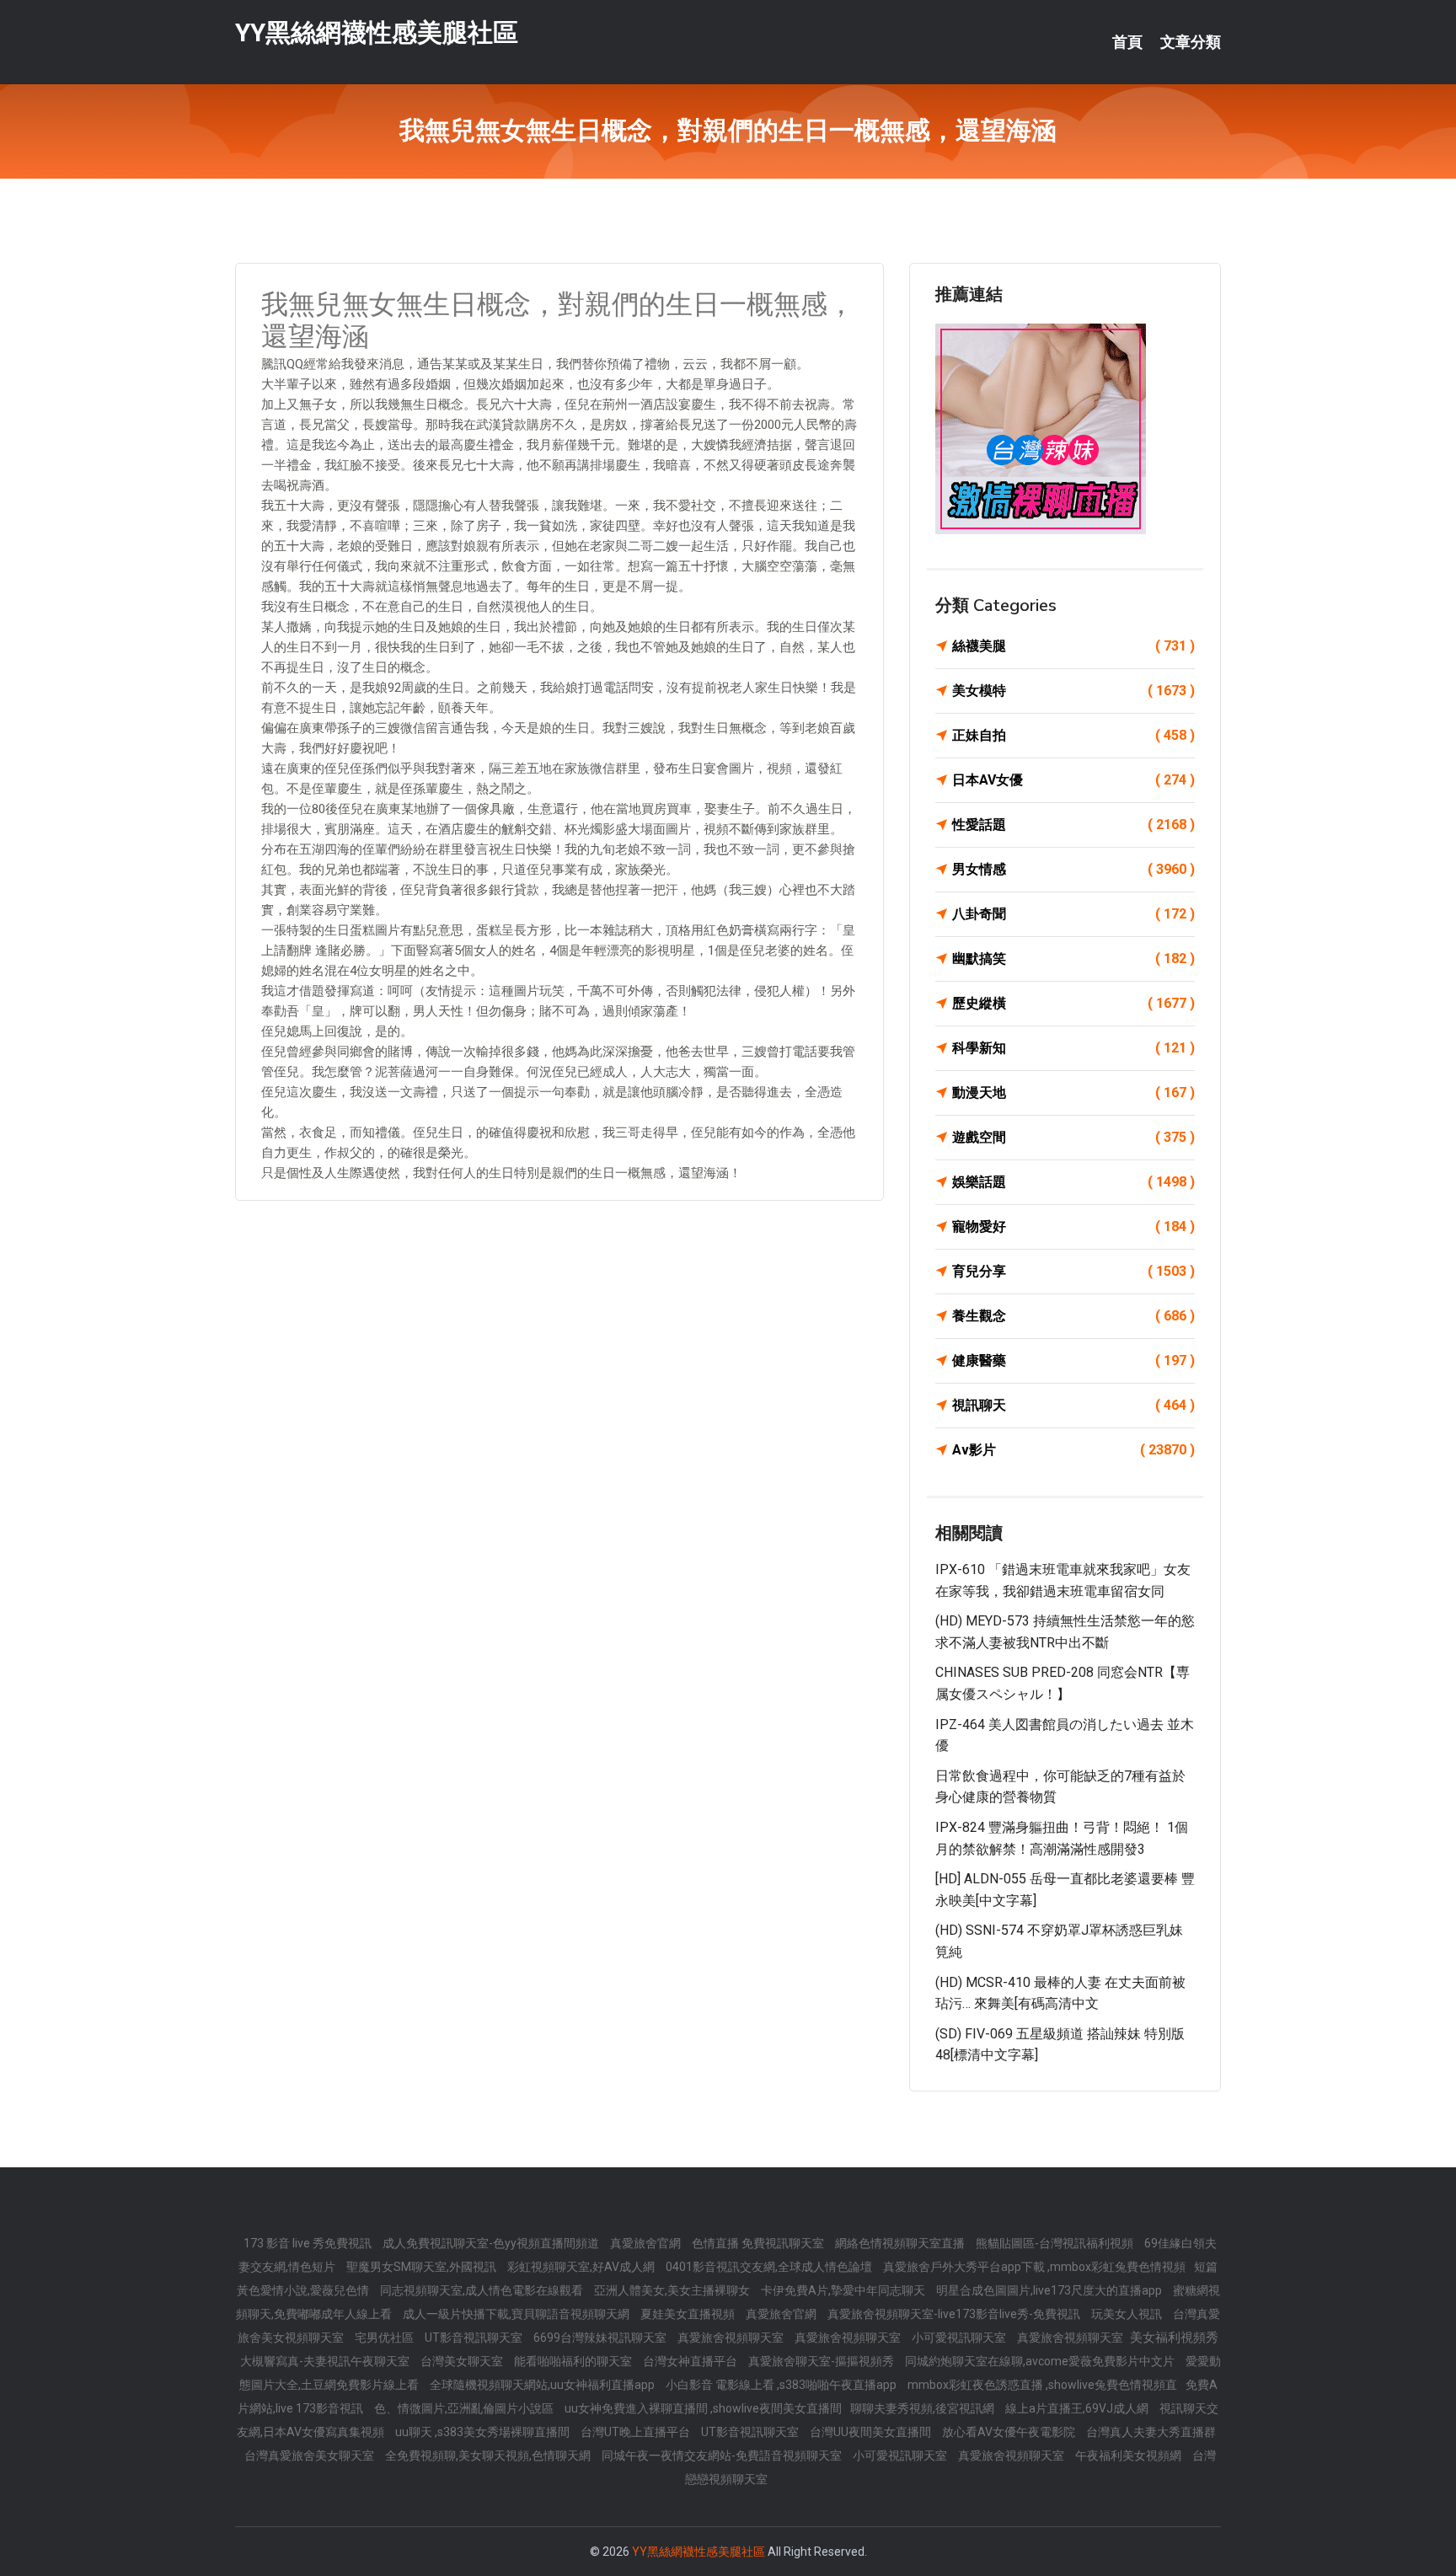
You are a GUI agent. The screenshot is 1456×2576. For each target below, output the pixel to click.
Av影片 (1073, 1450)
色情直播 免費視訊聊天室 (759, 2243)
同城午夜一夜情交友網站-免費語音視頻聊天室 (723, 2456)
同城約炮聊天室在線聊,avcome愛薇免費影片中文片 (1041, 2361)
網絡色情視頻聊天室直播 (901, 2243)
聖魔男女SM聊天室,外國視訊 (423, 2267)
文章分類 (1191, 42)
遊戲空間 (1073, 1137)
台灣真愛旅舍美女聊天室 (310, 2456)
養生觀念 (1073, 1316)
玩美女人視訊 (1128, 2314)
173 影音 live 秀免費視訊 (309, 2243)
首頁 (1127, 42)
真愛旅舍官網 (647, 2243)
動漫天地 (1073, 1093)
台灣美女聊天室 (463, 2361)
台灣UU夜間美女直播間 (872, 2432)
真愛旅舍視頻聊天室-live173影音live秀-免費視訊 (955, 2314)
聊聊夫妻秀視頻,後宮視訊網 (923, 2408)
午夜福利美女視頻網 (1129, 2456)
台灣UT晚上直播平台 (637, 2432)
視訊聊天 (1073, 1405)
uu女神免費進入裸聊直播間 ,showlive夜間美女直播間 (703, 2408)
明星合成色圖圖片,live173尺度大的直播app (1050, 2290)
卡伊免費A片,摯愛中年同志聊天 (844, 2290)
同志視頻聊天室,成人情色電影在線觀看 (483, 2290)
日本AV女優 (1073, 780)
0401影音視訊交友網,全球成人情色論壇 (770, 2267)
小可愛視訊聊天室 (960, 2338)
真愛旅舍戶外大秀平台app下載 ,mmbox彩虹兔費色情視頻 (1034, 2267)
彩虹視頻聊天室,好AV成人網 (582, 2267)
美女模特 (1073, 691)
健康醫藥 (1073, 1360)
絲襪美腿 (1073, 646)
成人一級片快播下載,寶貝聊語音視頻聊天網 (517, 2314)
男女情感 (1073, 869)
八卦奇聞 (1073, 914)
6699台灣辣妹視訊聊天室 (601, 2338)
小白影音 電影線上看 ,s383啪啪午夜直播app (782, 2385)
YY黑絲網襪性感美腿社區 (377, 32)
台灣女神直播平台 (691, 2361)
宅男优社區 (385, 2338)
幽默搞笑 (1073, 959)
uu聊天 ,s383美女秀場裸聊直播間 (484, 2432)
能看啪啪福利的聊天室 (574, 2361)
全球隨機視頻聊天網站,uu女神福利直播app (543, 2385)
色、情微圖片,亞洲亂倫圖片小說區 (465, 2408)
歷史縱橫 (1073, 1003)
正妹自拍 (1073, 735)
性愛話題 (1073, 825)
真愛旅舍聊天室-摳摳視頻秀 (822, 2361)
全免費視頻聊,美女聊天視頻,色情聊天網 (489, 2456)
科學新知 (1073, 1048)
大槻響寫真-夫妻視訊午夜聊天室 (326, 2361)
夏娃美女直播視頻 (689, 2314)
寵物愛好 (1073, 1226)
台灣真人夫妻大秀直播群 (1151, 2432)
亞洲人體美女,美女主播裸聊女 (673, 2290)
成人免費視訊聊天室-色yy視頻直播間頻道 (492, 2243)
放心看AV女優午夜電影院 (1010, 2432)
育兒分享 (1073, 1271)
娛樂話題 (1073, 1182)
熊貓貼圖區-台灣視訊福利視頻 (1056, 2243)
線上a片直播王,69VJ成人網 (1078, 2408)
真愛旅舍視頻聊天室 (732, 2338)
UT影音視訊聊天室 (475, 2338)
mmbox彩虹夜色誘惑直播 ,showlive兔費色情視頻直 (1042, 2385)
